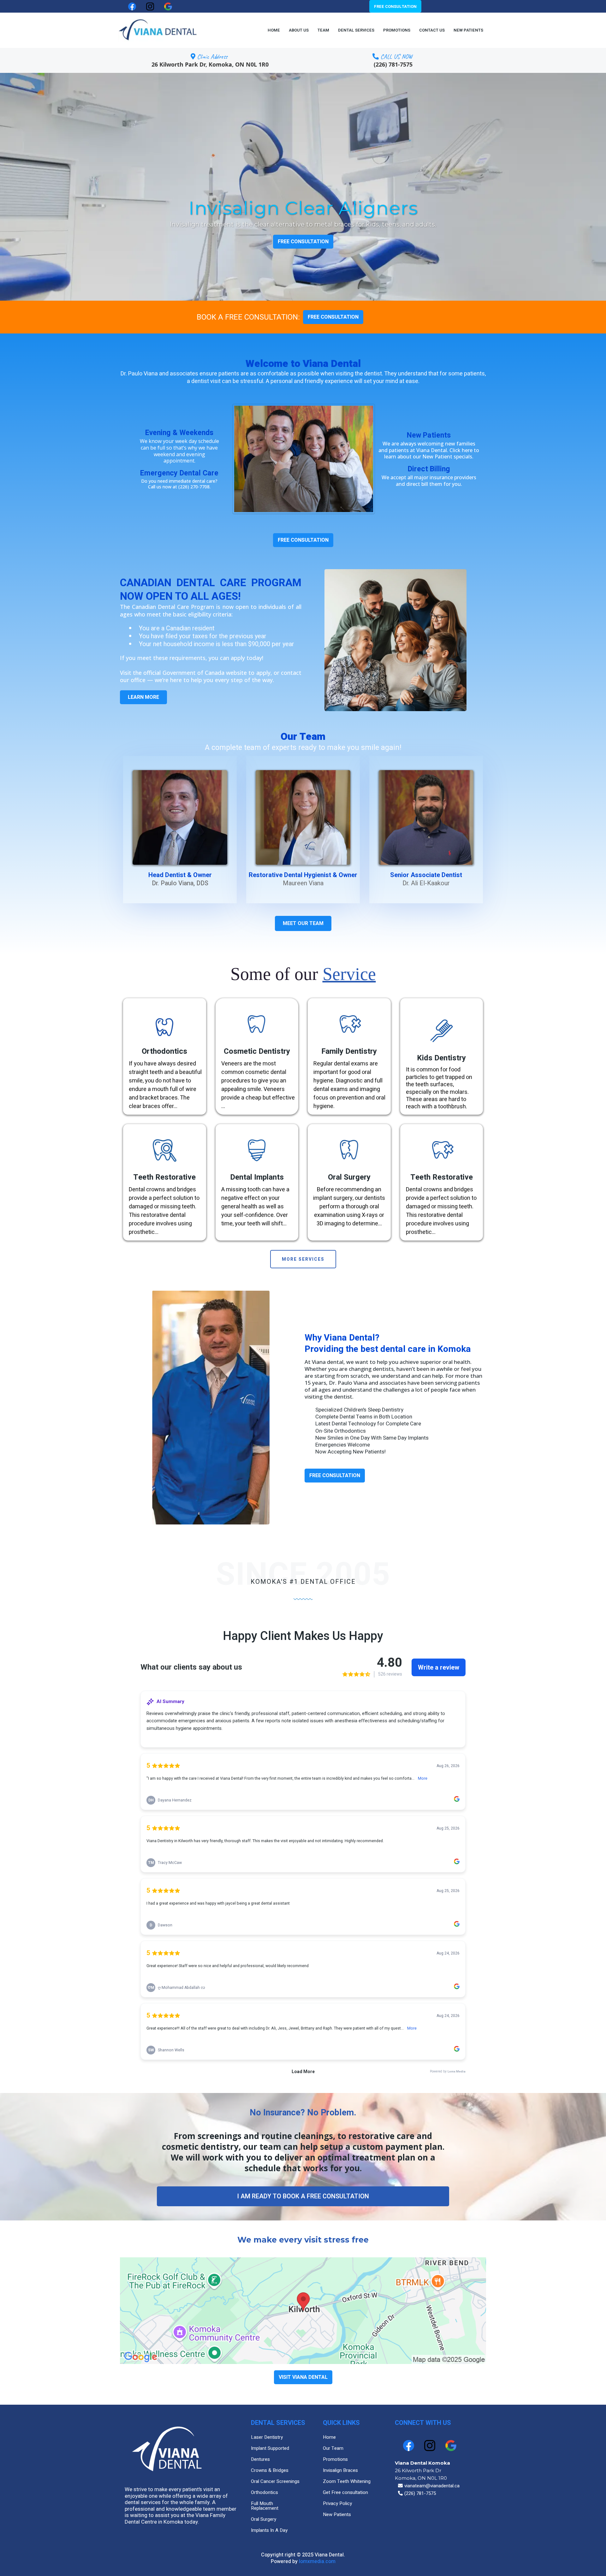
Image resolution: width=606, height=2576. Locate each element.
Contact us (432, 30)
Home (274, 30)
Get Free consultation (345, 2492)
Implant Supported (270, 2448)
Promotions (397, 30)
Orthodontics (264, 2492)
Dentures (260, 2459)
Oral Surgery (264, 2519)
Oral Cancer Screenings (275, 2481)
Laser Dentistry (267, 2437)
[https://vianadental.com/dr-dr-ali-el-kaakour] (426, 817)
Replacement (265, 2508)
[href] (303, 2311)
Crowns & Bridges (270, 2470)
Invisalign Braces (340, 2470)
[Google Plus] (451, 2446)
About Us (299, 30)
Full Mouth (262, 2503)
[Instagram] (430, 2446)
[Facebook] (409, 2446)
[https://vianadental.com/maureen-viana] (303, 817)
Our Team (333, 2448)
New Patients (468, 30)
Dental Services (356, 30)
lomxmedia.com (317, 2561)
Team (323, 30)
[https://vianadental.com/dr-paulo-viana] (180, 817)
